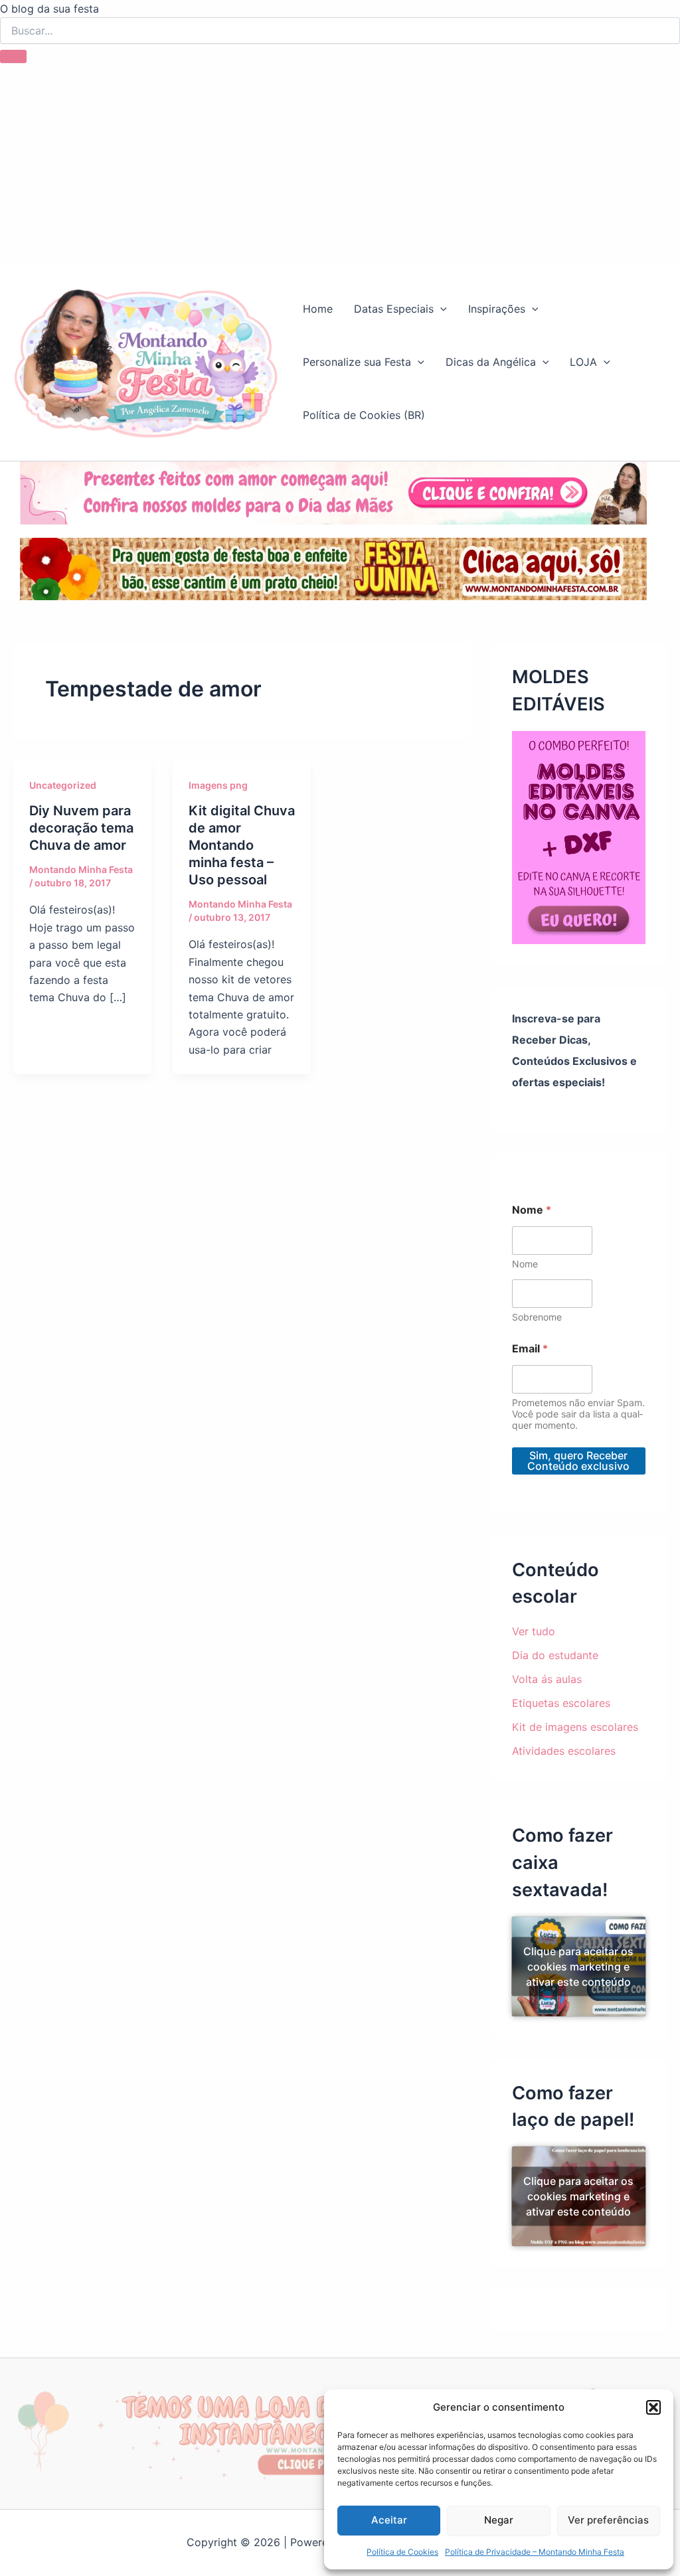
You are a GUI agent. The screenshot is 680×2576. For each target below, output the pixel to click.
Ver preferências (608, 2520)
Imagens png (218, 785)
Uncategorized (63, 785)
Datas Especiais (394, 309)
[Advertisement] (340, 163)
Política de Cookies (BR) (364, 415)
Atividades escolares (564, 1751)
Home (318, 309)
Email (530, 1349)
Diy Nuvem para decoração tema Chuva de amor (81, 828)
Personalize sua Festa (357, 362)
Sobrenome (537, 1317)
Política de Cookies (402, 2552)
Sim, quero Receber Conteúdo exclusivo (578, 1461)
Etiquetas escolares (561, 1703)
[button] (653, 2407)
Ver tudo (534, 1631)
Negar (499, 2520)
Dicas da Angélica (491, 362)
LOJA (583, 362)
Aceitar (389, 2520)
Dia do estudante (555, 1655)
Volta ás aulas (547, 1679)
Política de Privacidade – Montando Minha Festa (535, 2552)
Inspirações (497, 309)
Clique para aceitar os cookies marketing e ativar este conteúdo (578, 1966)
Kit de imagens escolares (575, 1727)
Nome (525, 1264)
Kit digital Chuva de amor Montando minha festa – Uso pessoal (242, 845)
